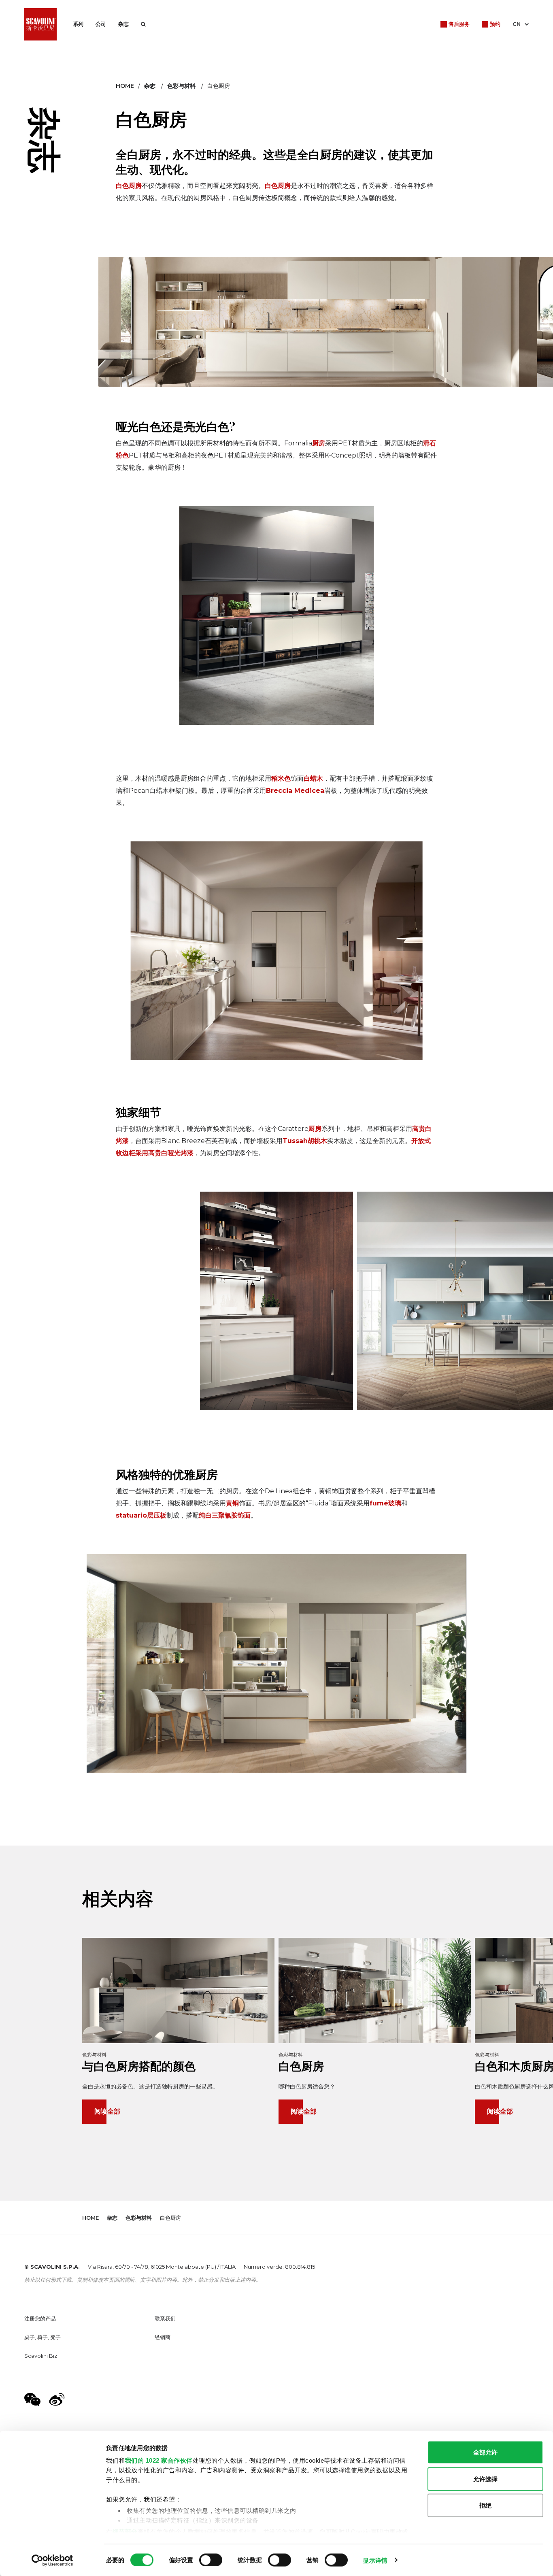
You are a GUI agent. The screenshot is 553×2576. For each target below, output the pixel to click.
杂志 (123, 24)
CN (517, 24)
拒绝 (485, 2505)
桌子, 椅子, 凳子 (43, 2337)
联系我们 (165, 2318)
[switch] (211, 2560)
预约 (495, 24)
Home (125, 86)
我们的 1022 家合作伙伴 (159, 2460)
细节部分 (125, 2531)
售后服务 (459, 24)
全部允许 (485, 2452)
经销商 (163, 2337)
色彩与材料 (181, 86)
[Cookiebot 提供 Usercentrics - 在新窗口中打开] (52, 2560)
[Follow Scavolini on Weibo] (57, 2399)
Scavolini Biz (41, 2356)
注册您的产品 (40, 2318)
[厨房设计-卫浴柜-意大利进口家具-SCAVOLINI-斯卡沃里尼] (40, 24)
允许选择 (485, 2479)
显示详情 (375, 2560)
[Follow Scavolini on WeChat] (32, 2399)
